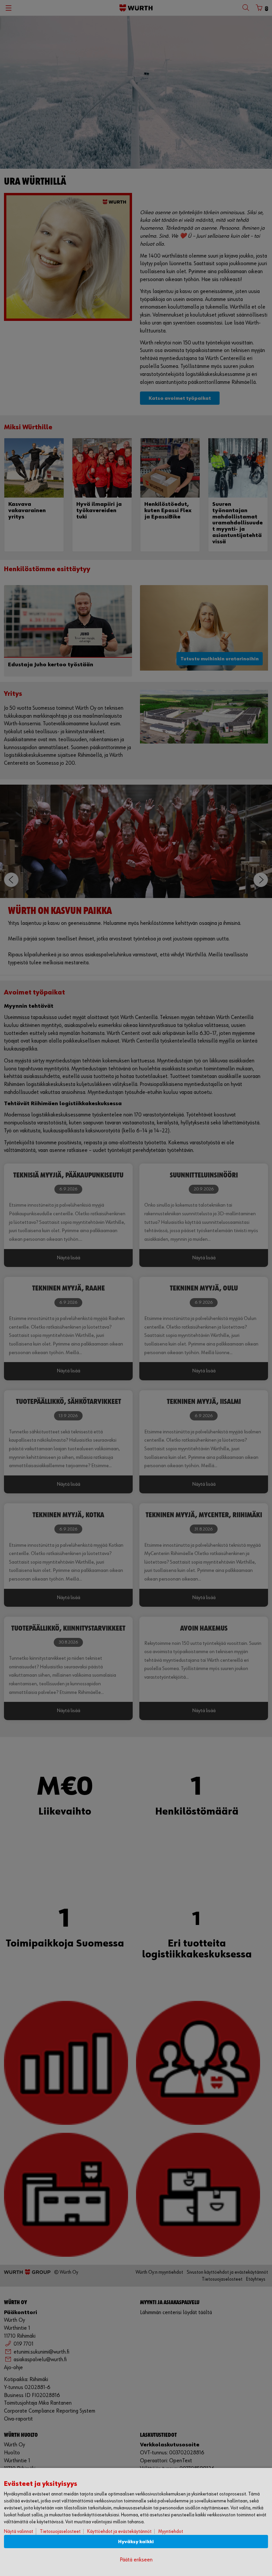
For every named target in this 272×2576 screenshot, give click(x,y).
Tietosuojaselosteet (60, 2531)
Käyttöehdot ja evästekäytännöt (119, 2531)
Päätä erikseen (136, 2560)
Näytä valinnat (19, 2531)
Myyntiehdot (171, 2531)
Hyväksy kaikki (136, 2542)
